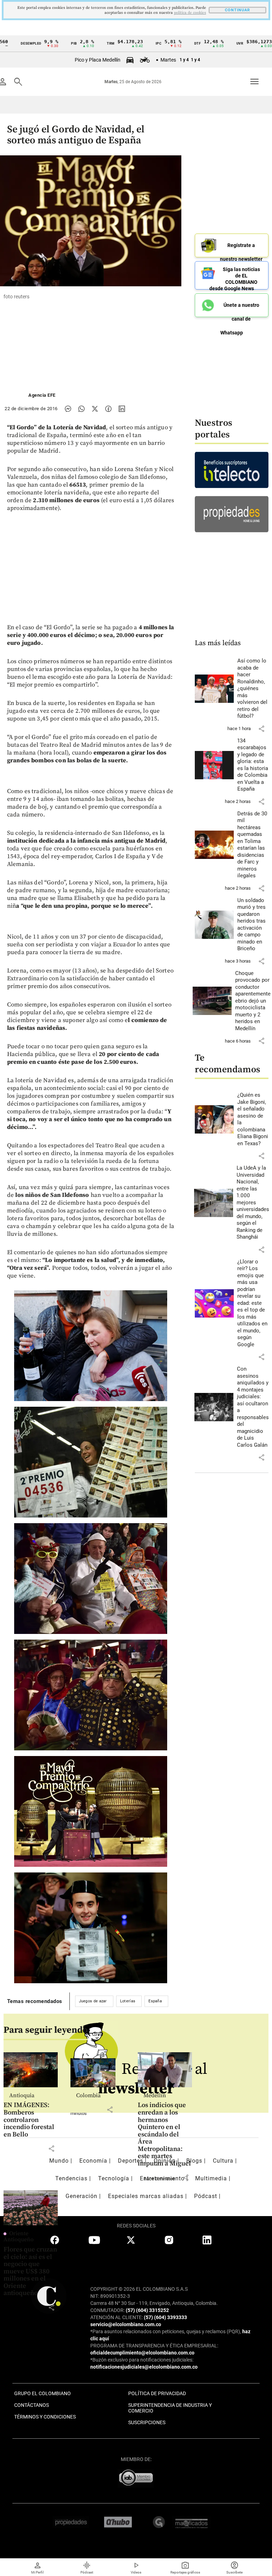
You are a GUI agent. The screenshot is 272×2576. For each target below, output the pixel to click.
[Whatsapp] (81, 409)
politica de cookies (190, 13)
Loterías (128, 2001)
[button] (261, 729)
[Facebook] (108, 409)
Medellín (155, 2095)
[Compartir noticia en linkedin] (122, 409)
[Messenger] (68, 409)
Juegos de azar (93, 2001)
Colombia (88, 2095)
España (155, 2001)
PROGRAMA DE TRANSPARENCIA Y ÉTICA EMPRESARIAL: (154, 2346)
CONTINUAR (237, 10)
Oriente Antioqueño (19, 2237)
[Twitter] (95, 409)
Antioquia (22, 2095)
